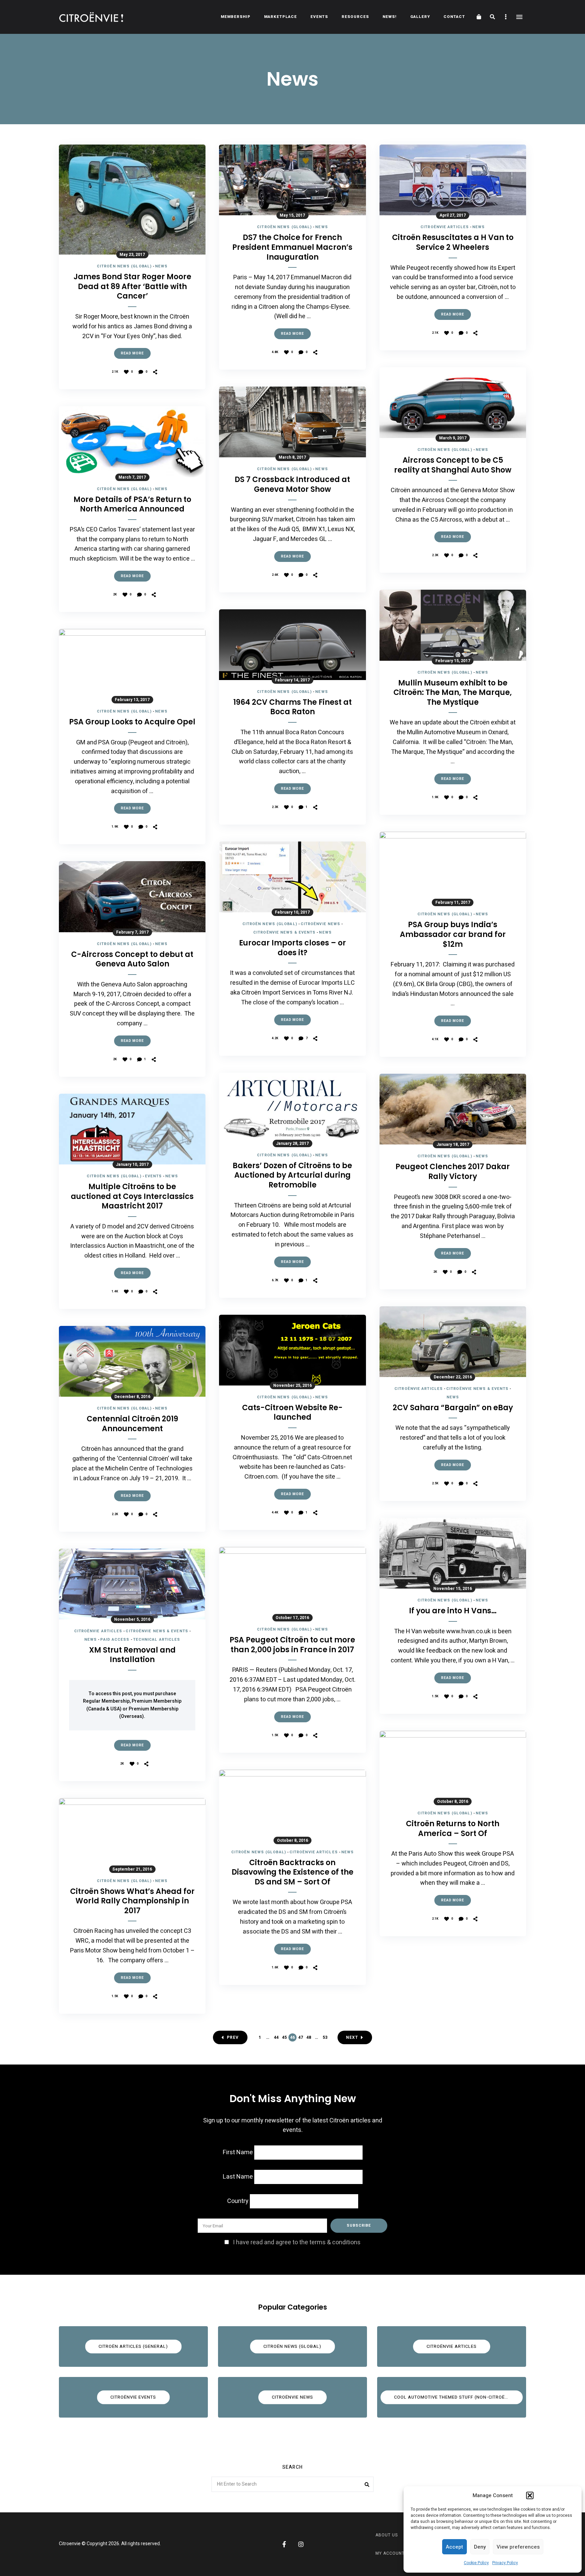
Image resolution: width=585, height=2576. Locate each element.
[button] (530, 2495)
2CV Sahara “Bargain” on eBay (453, 1408)
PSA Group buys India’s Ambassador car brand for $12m (453, 935)
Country (238, 2201)
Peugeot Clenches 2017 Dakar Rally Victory (453, 1172)
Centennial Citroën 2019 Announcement (132, 1424)
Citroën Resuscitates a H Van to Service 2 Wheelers (453, 243)
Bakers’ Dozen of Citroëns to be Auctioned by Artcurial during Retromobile (292, 1176)
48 (309, 2037)
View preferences (518, 2547)
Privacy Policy (505, 2563)
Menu (519, 17)
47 (301, 2037)
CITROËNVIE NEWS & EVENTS (157, 1631)
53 (325, 2037)
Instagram (301, 2544)
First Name (238, 2152)
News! (390, 17)
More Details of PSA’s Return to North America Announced (132, 505)
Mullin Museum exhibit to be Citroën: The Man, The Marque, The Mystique (453, 693)
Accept (454, 2547)
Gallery (420, 17)
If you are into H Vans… (453, 1611)
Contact (454, 17)
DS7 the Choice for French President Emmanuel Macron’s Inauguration (292, 247)
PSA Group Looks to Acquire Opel (132, 722)
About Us (387, 2535)
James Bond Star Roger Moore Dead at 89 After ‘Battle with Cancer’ (132, 287)
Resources (355, 17)
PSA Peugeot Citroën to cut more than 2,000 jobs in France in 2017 (292, 1645)
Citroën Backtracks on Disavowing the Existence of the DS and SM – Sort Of (292, 1873)
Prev (233, 2037)
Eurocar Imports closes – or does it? (292, 948)
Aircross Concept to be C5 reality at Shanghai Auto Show (453, 465)
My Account (390, 2553)
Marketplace (280, 17)
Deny (480, 2547)
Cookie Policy (476, 2563)
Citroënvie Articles (98, 1631)
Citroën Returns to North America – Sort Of (453, 1829)
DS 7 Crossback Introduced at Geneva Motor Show (292, 485)
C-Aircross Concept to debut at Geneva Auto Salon (132, 959)
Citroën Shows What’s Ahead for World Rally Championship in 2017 (132, 1901)
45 (284, 2037)
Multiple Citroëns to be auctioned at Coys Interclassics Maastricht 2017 (132, 1197)
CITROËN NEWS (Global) (124, 266)
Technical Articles (157, 1640)
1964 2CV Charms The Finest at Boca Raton (292, 707)
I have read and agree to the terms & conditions (297, 2242)
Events (319, 17)
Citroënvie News (321, 924)
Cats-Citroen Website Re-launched (292, 1413)
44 (276, 2037)
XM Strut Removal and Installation (132, 1655)
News (161, 266)
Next (352, 2037)
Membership (236, 17)
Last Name (238, 2177)
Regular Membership (106, 1701)
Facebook (284, 2544)
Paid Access (115, 1640)
